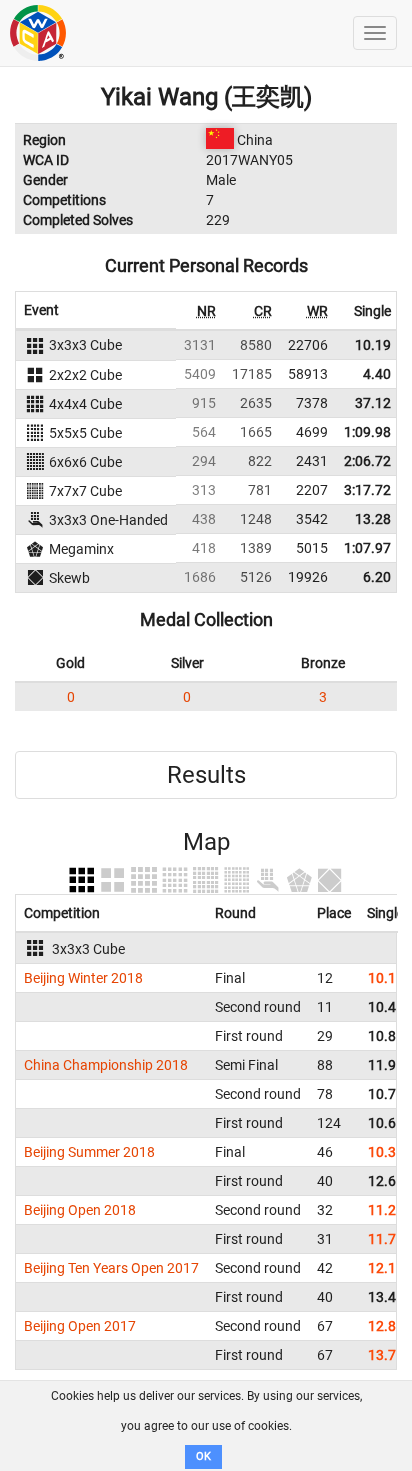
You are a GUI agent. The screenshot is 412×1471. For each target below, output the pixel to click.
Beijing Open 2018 (80, 1210)
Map (206, 842)
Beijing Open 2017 (80, 1326)
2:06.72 (367, 461)
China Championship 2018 (106, 1065)
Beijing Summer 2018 (89, 1152)
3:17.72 (367, 490)
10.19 (373, 345)
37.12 (373, 403)
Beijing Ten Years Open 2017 (111, 1268)
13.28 (373, 519)
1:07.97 (367, 548)
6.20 (377, 577)
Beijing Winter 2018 (83, 978)
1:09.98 (367, 432)
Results (206, 775)
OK (203, 1456)
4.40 (377, 374)
